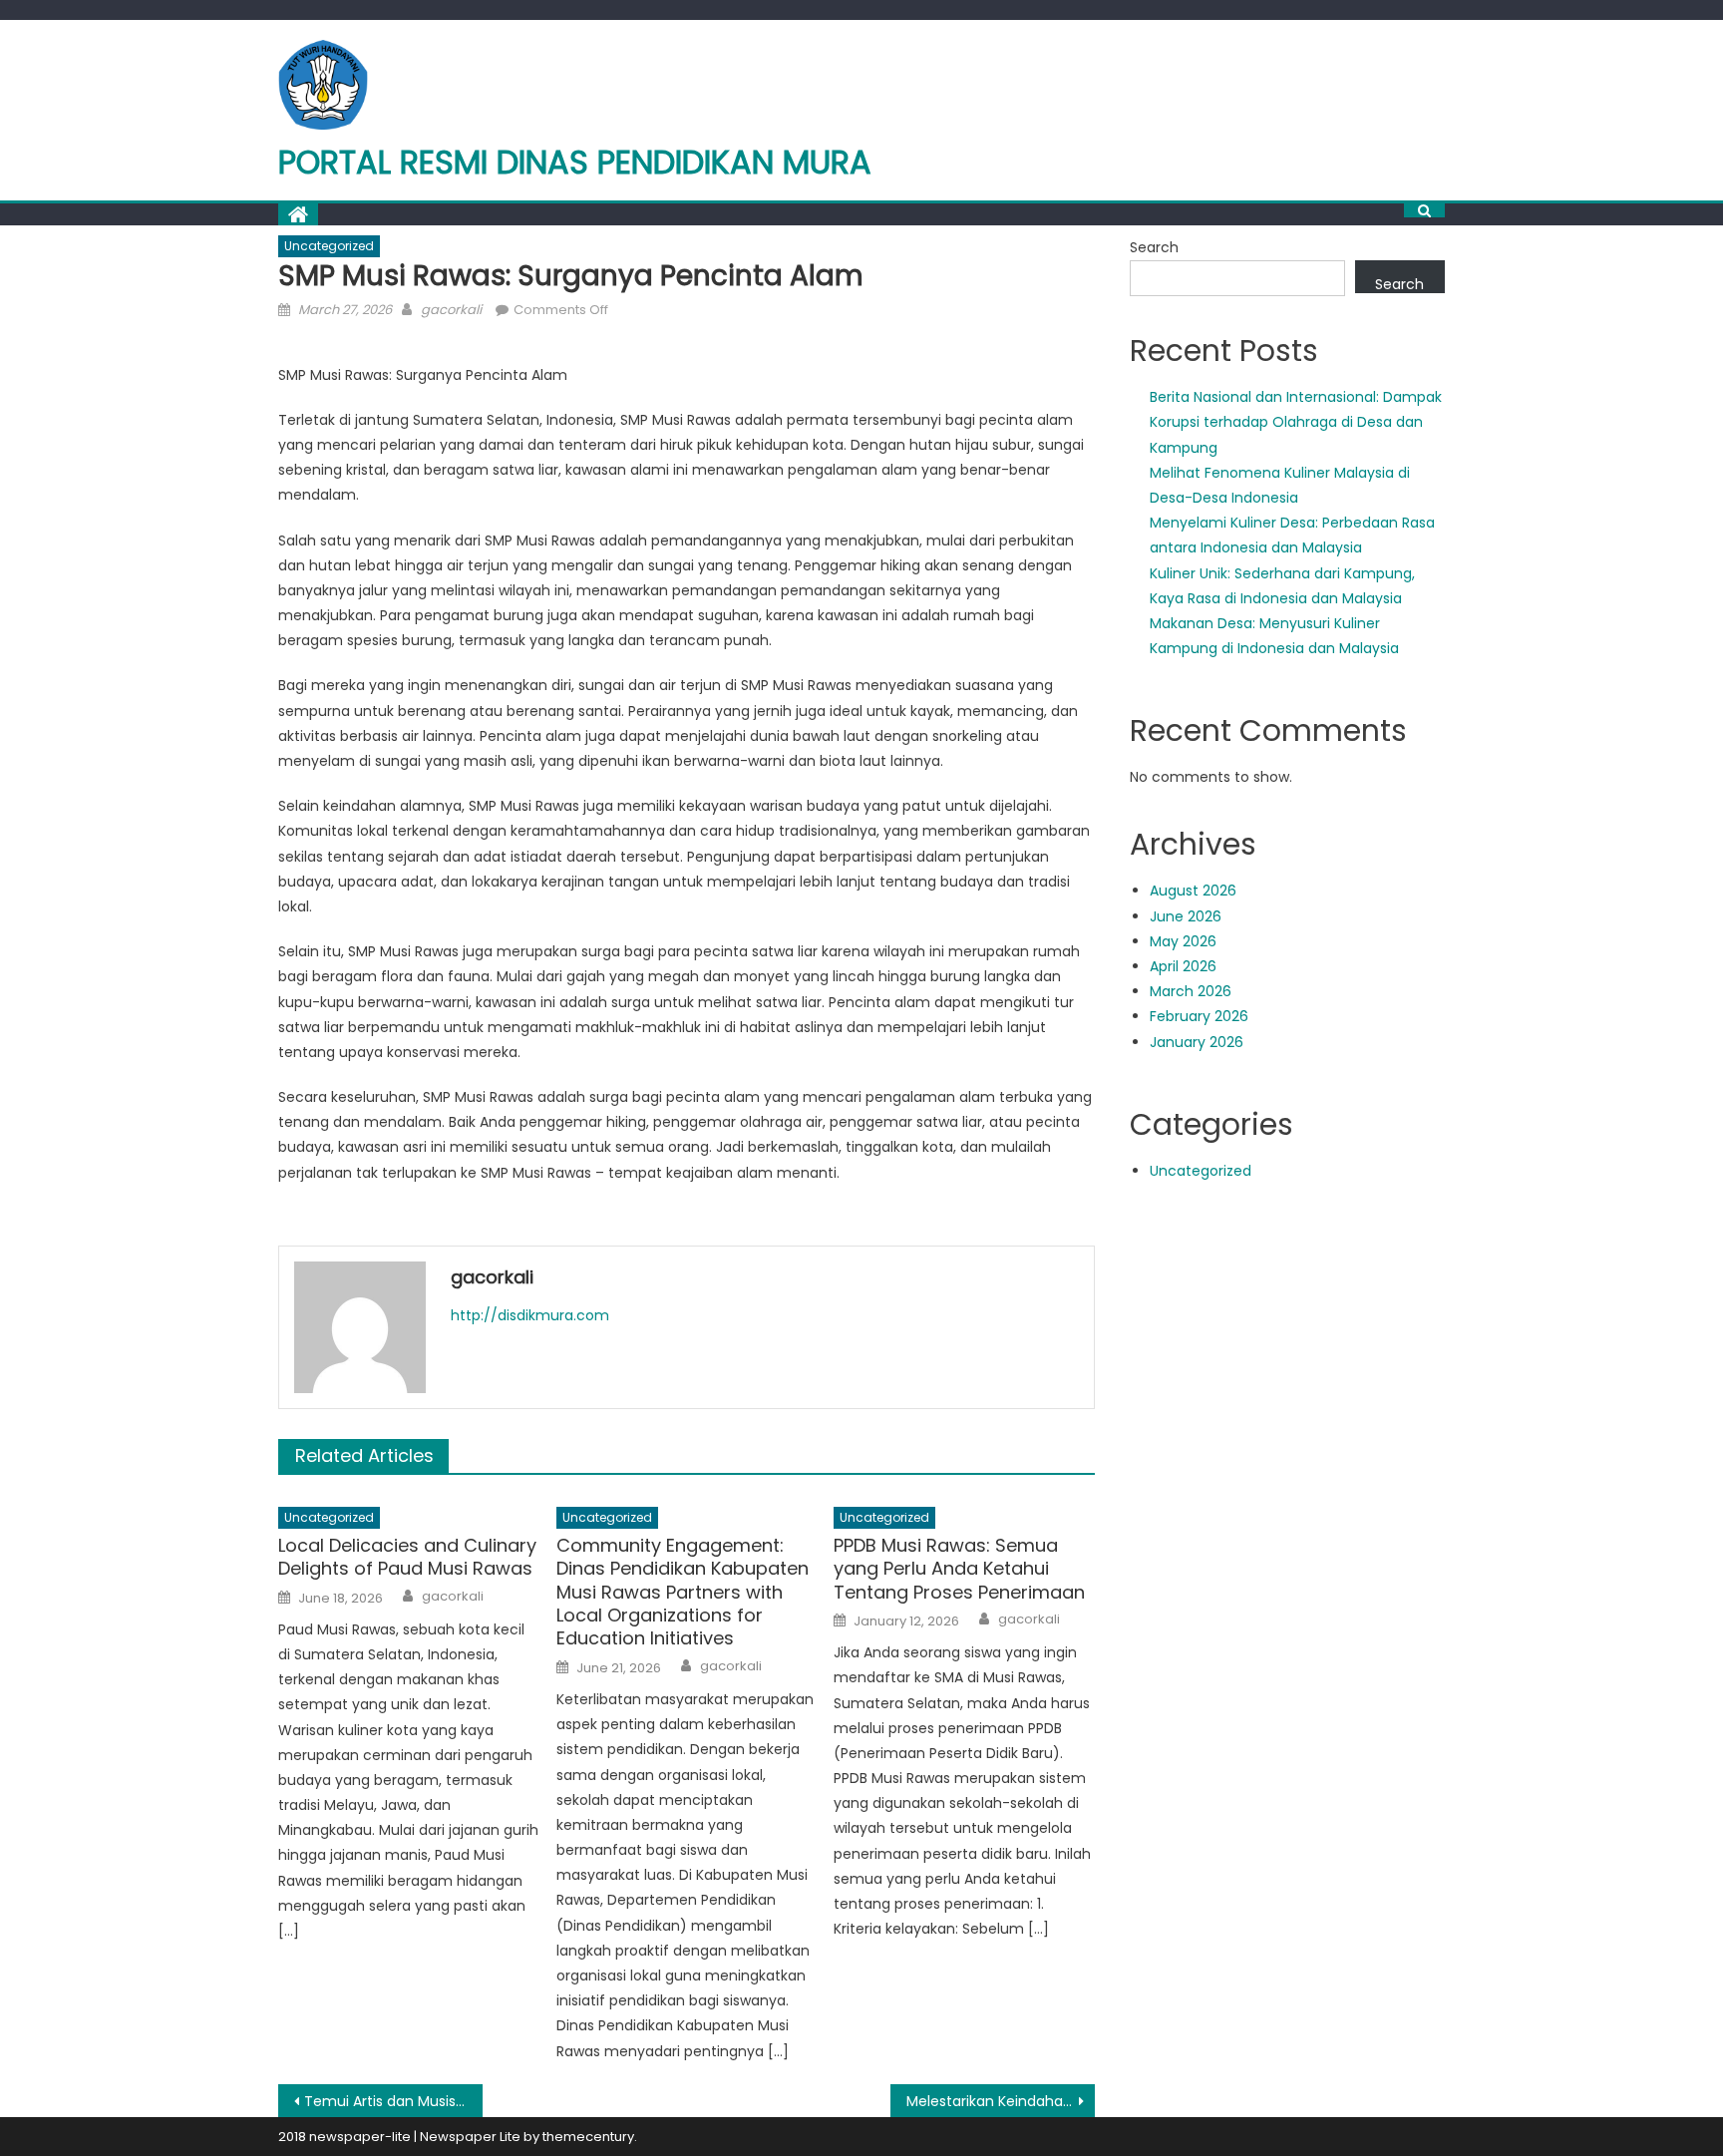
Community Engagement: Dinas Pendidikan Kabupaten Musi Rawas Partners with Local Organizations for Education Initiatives (683, 1592)
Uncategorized (329, 246)
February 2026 (1199, 1016)
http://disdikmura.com (530, 1315)
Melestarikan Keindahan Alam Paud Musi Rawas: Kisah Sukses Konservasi (1001, 2101)
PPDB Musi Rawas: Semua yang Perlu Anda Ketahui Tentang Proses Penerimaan (959, 1569)
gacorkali (451, 310)
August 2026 (1193, 891)
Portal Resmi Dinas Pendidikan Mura (575, 162)
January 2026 (1197, 1042)
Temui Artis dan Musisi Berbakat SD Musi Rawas (393, 2101)
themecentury (588, 2137)
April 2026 (1183, 966)
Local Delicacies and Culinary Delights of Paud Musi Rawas (407, 1557)
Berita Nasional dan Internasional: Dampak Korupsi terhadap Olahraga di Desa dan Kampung (1296, 422)
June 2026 (1186, 916)
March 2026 (1191, 991)
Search (1154, 247)
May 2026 (1183, 941)
